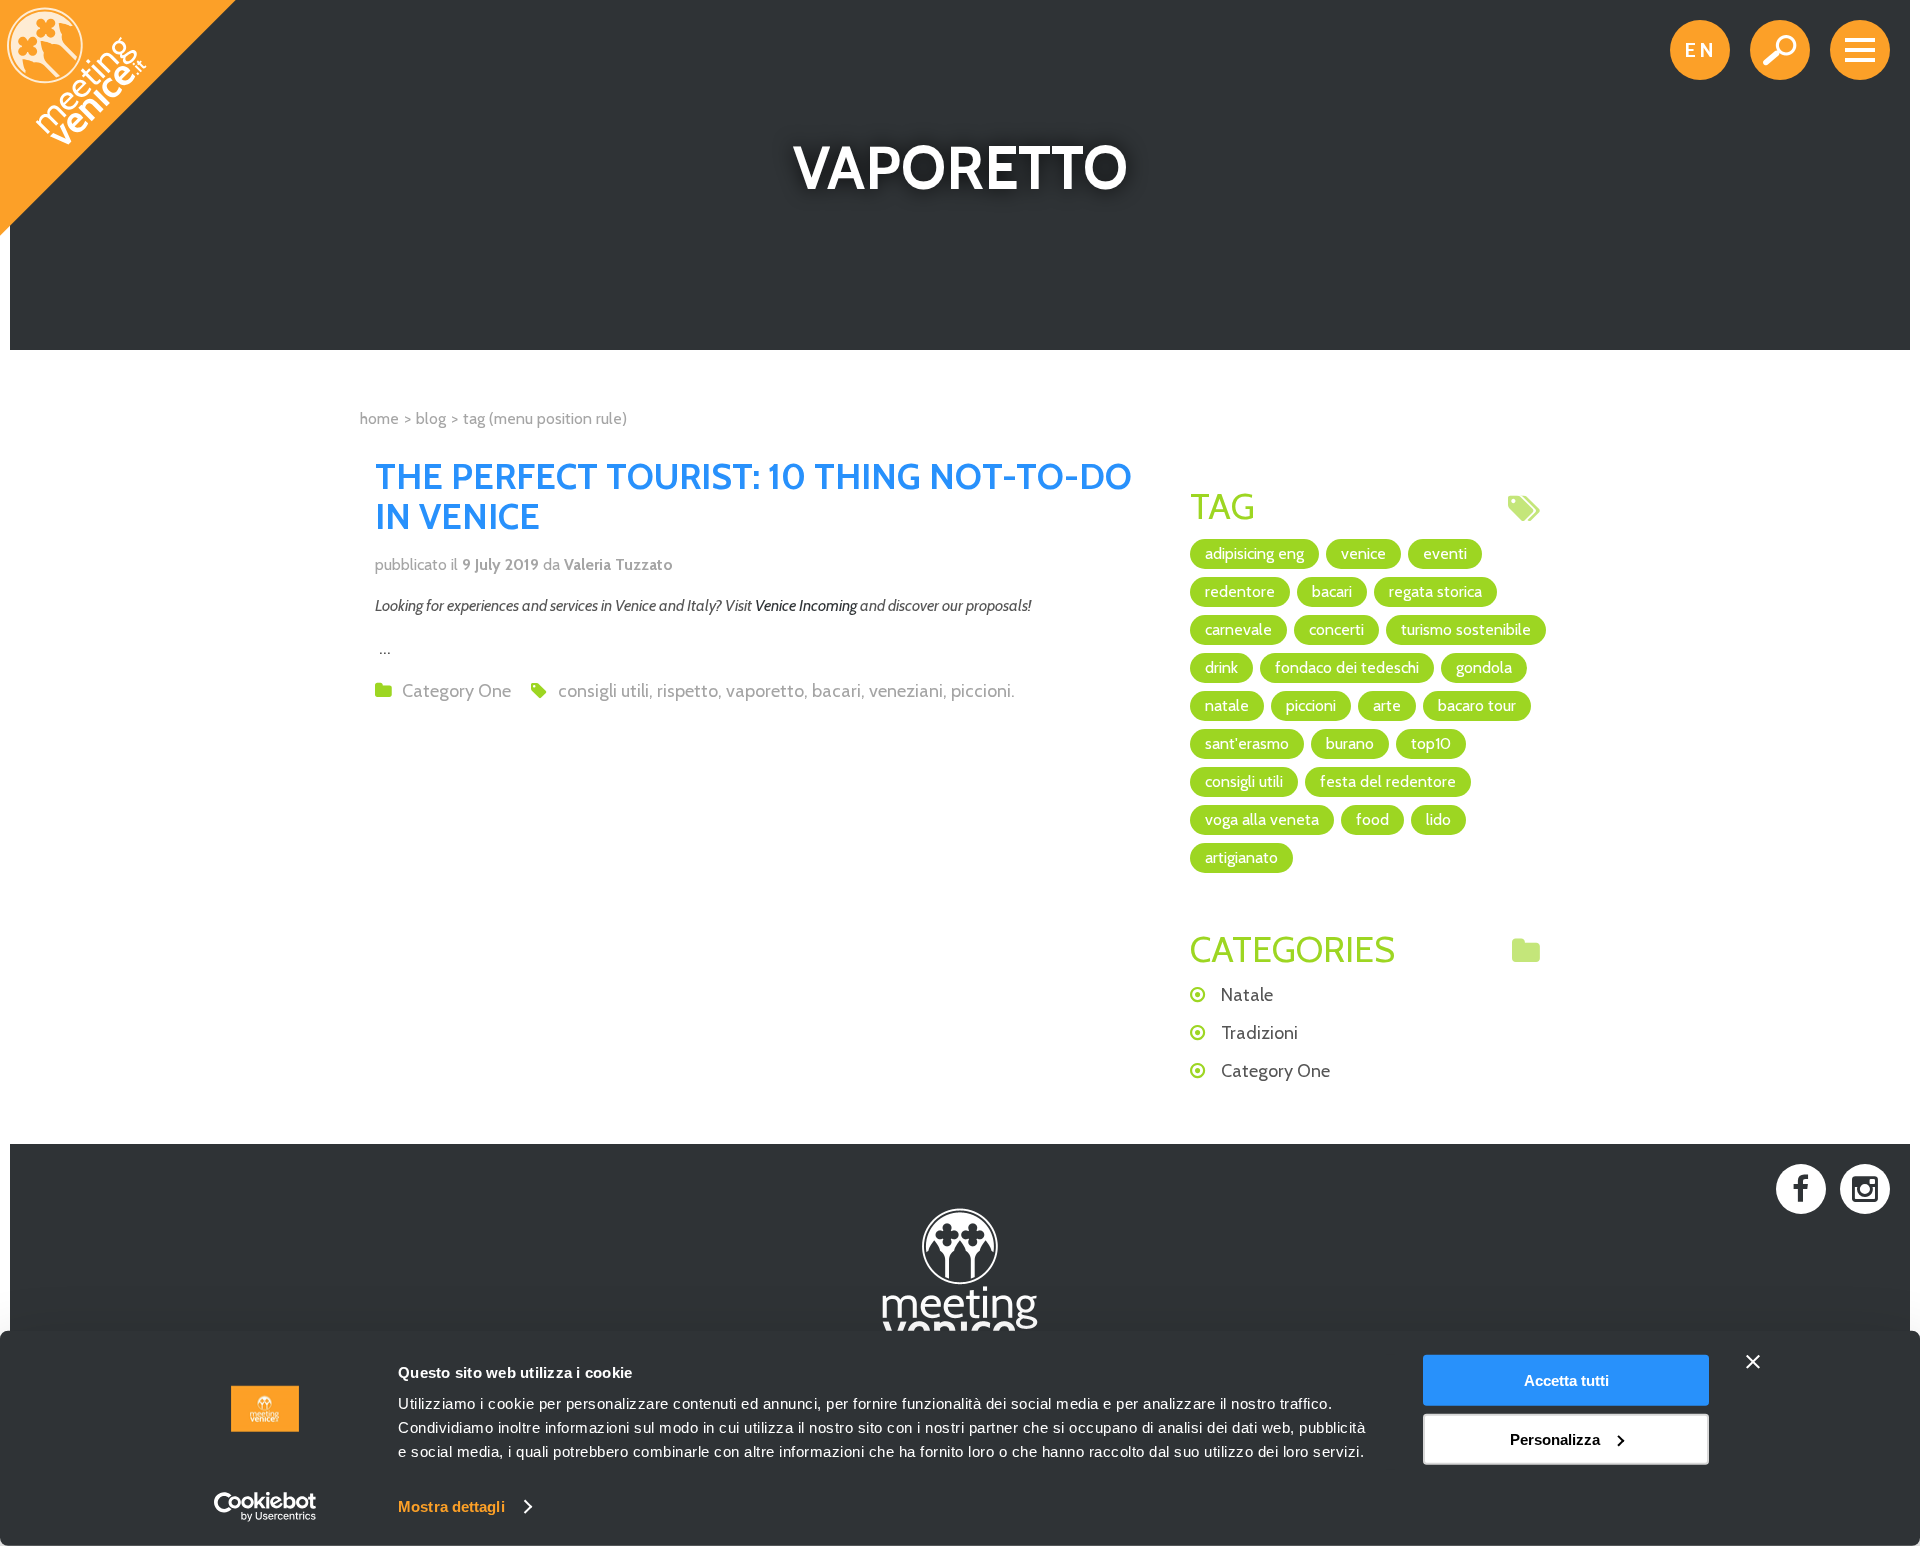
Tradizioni (1259, 1033)
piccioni (981, 691)
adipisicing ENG (1254, 553)
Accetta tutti (1566, 1380)
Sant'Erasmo (1247, 743)
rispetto (687, 691)
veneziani (906, 691)
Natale (1227, 705)
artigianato (1241, 857)
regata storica (1435, 591)
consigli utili (603, 691)
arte (1387, 705)
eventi (1445, 553)
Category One (456, 691)
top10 (1431, 743)
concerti (1336, 629)
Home (379, 418)
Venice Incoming (806, 605)
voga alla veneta (1262, 819)
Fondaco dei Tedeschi (1347, 667)
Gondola (1484, 667)
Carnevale (1238, 629)
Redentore (1240, 591)
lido (1438, 819)
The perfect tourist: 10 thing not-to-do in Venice (753, 496)
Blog (431, 418)
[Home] (119, 119)
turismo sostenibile (1466, 629)
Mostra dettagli (451, 1506)
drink (1221, 667)
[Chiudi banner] (1753, 1362)
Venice (1363, 553)
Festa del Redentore (1388, 781)
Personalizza (1555, 1438)
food (1372, 819)
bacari (836, 691)
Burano (1350, 743)
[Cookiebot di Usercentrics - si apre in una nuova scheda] (265, 1507)
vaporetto (765, 691)
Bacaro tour (1477, 705)
